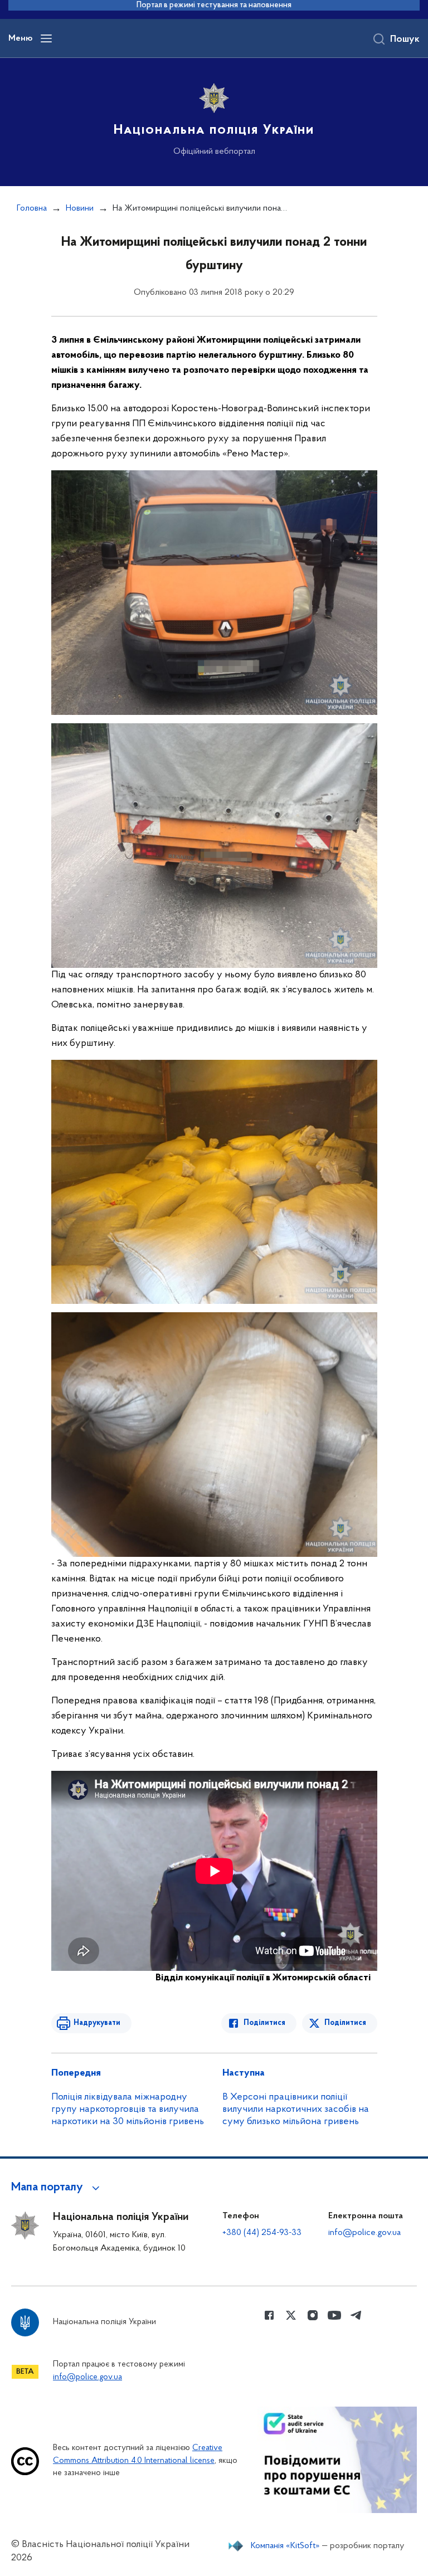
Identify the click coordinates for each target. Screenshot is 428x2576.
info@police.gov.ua (364, 2233)
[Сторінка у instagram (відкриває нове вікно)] (313, 2315)
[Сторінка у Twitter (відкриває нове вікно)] (291, 2315)
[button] (57, 2188)
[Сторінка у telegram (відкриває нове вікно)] (356, 2315)
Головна (32, 208)
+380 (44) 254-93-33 (262, 2233)
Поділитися (264, 2023)
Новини (80, 208)
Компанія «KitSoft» (285, 2546)
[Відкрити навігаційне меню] (46, 38)
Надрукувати (97, 2023)
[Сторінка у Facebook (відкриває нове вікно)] (269, 2315)
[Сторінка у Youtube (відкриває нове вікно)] (334, 2315)
